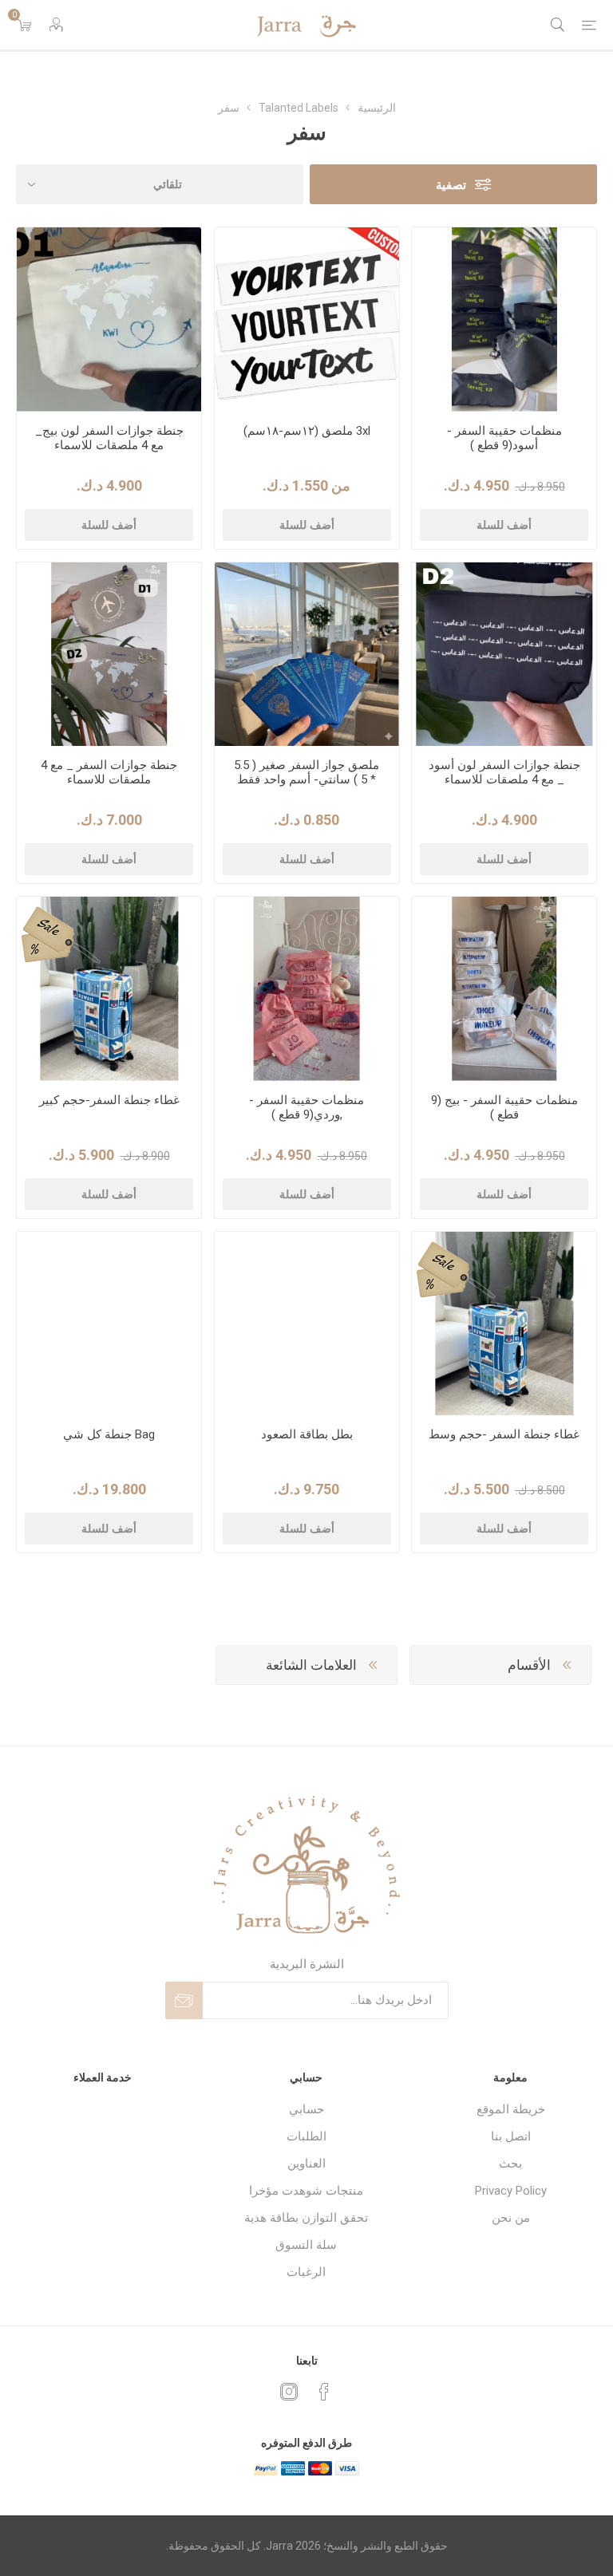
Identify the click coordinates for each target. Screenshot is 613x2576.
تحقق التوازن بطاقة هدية (306, 2218)
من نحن (511, 2218)
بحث (510, 2164)
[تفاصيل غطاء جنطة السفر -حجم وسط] (504, 1324)
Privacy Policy (511, 2191)
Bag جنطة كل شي (109, 1434)
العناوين (306, 2164)
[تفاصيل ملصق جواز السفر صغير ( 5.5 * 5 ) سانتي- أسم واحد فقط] (307, 655)
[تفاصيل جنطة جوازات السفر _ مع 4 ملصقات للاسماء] (109, 655)
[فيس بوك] (324, 2392)
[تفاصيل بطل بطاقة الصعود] (307, 1324)
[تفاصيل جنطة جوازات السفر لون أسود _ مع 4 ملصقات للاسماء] (504, 655)
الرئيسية (377, 108)
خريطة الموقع (511, 2109)
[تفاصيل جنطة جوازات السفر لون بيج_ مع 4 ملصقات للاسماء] (109, 320)
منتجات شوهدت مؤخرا (306, 2191)
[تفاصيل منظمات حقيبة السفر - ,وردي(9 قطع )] (307, 989)
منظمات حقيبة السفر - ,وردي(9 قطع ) (306, 1107)
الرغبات (306, 2272)
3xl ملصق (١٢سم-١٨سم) (307, 431)
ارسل (184, 2000)
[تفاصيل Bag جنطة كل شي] (109, 1324)
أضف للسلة (504, 525)
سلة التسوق (306, 2245)
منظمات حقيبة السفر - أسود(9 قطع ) (504, 438)
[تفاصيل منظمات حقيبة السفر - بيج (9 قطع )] (504, 989)
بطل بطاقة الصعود (307, 1434)
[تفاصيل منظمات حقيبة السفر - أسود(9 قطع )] (504, 320)
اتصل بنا (511, 2136)
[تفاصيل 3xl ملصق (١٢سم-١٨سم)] (307, 320)
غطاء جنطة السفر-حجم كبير (109, 1100)
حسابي (306, 2109)
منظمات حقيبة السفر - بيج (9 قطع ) (504, 1107)
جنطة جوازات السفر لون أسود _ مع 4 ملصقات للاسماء (504, 772)
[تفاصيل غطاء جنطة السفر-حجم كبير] (109, 989)
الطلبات (306, 2136)
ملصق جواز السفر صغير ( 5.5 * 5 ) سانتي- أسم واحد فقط (306, 772)
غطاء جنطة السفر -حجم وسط (504, 1434)
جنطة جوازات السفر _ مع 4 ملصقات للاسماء (109, 772)
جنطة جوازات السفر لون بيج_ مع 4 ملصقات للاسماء (109, 438)
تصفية (451, 185)
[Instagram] (289, 2392)
